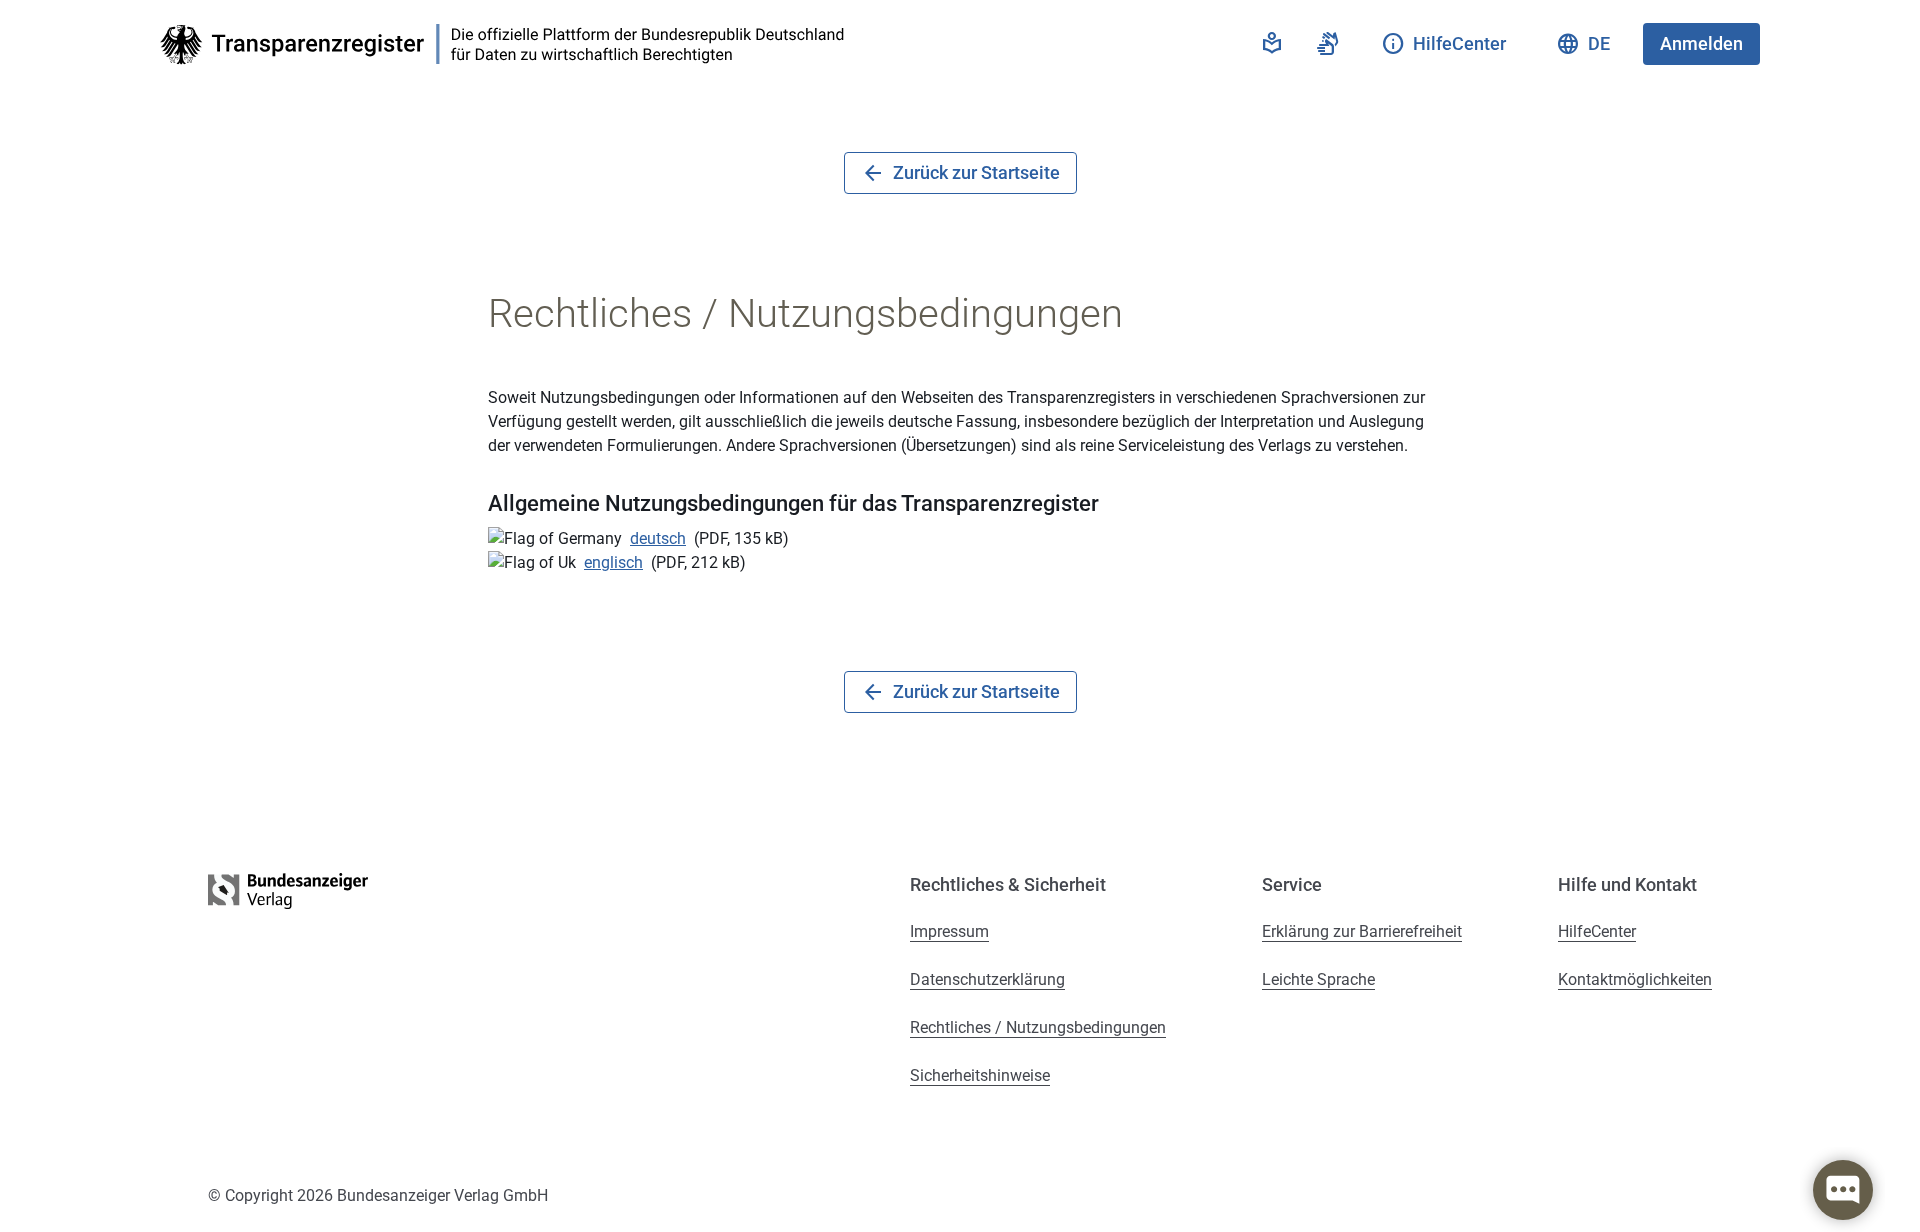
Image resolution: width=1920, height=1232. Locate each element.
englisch (613, 562)
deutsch (658, 538)
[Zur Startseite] (508, 44)
